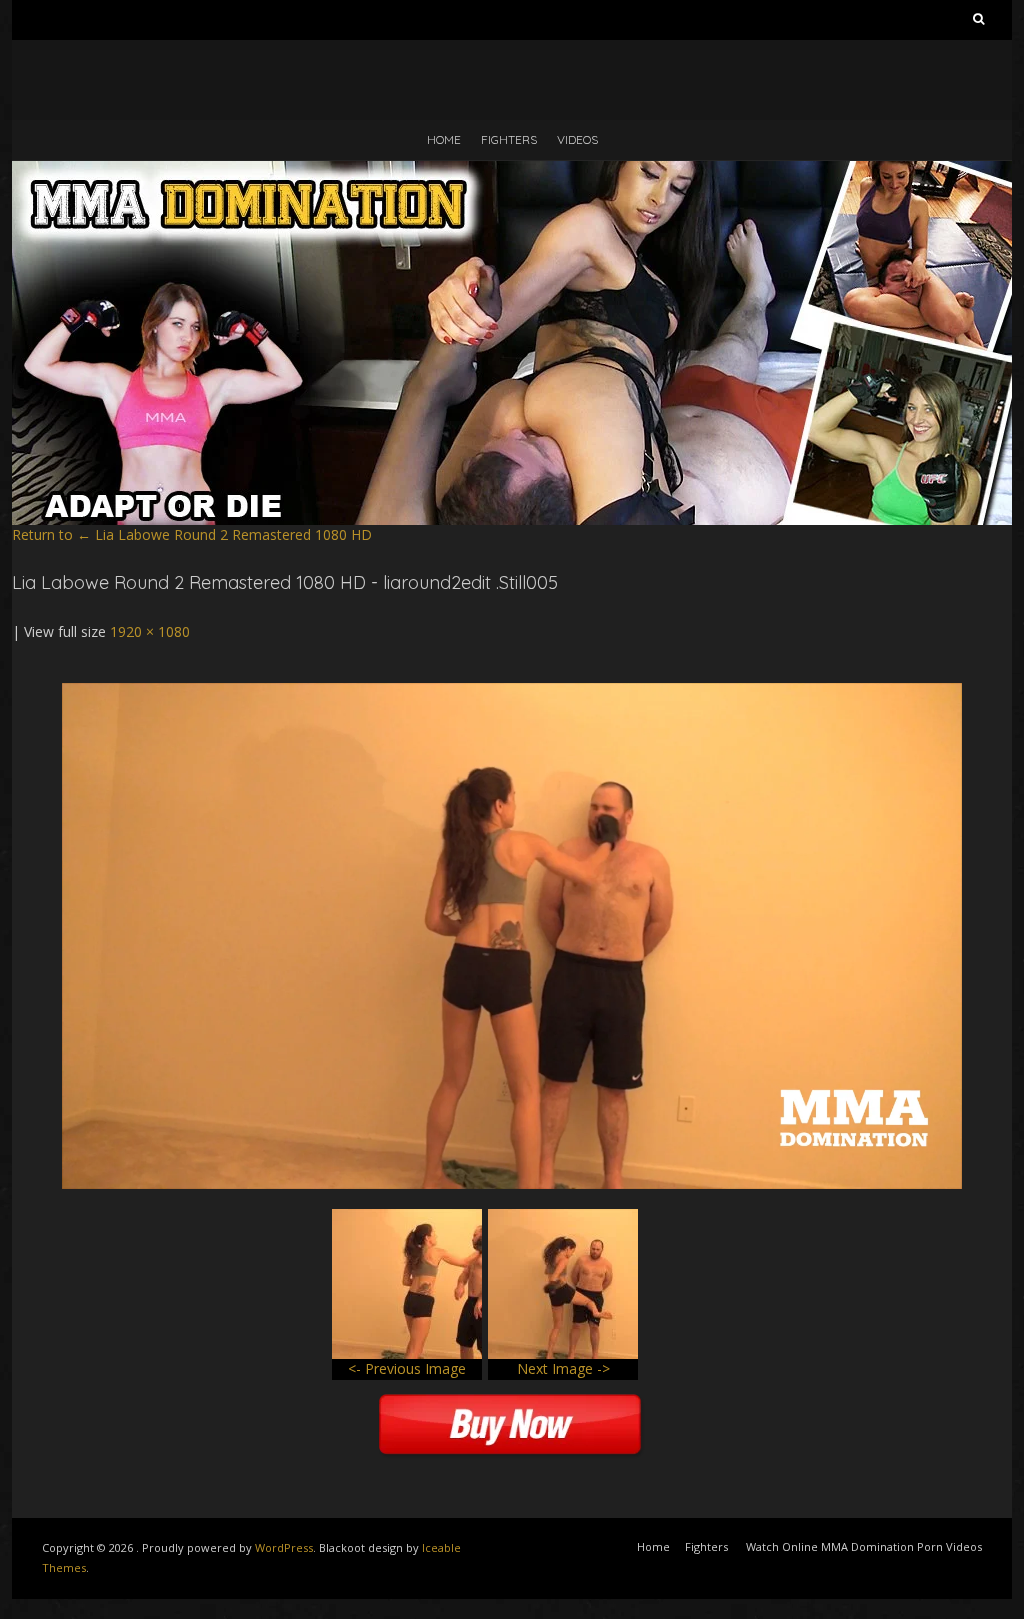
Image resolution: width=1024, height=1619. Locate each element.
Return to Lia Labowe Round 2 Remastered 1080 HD (192, 534)
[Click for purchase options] (512, 692)
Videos (577, 139)
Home (444, 139)
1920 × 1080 (150, 631)
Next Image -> (563, 1368)
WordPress (284, 1547)
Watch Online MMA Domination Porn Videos (864, 1546)
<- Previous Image (407, 1368)
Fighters (509, 139)
